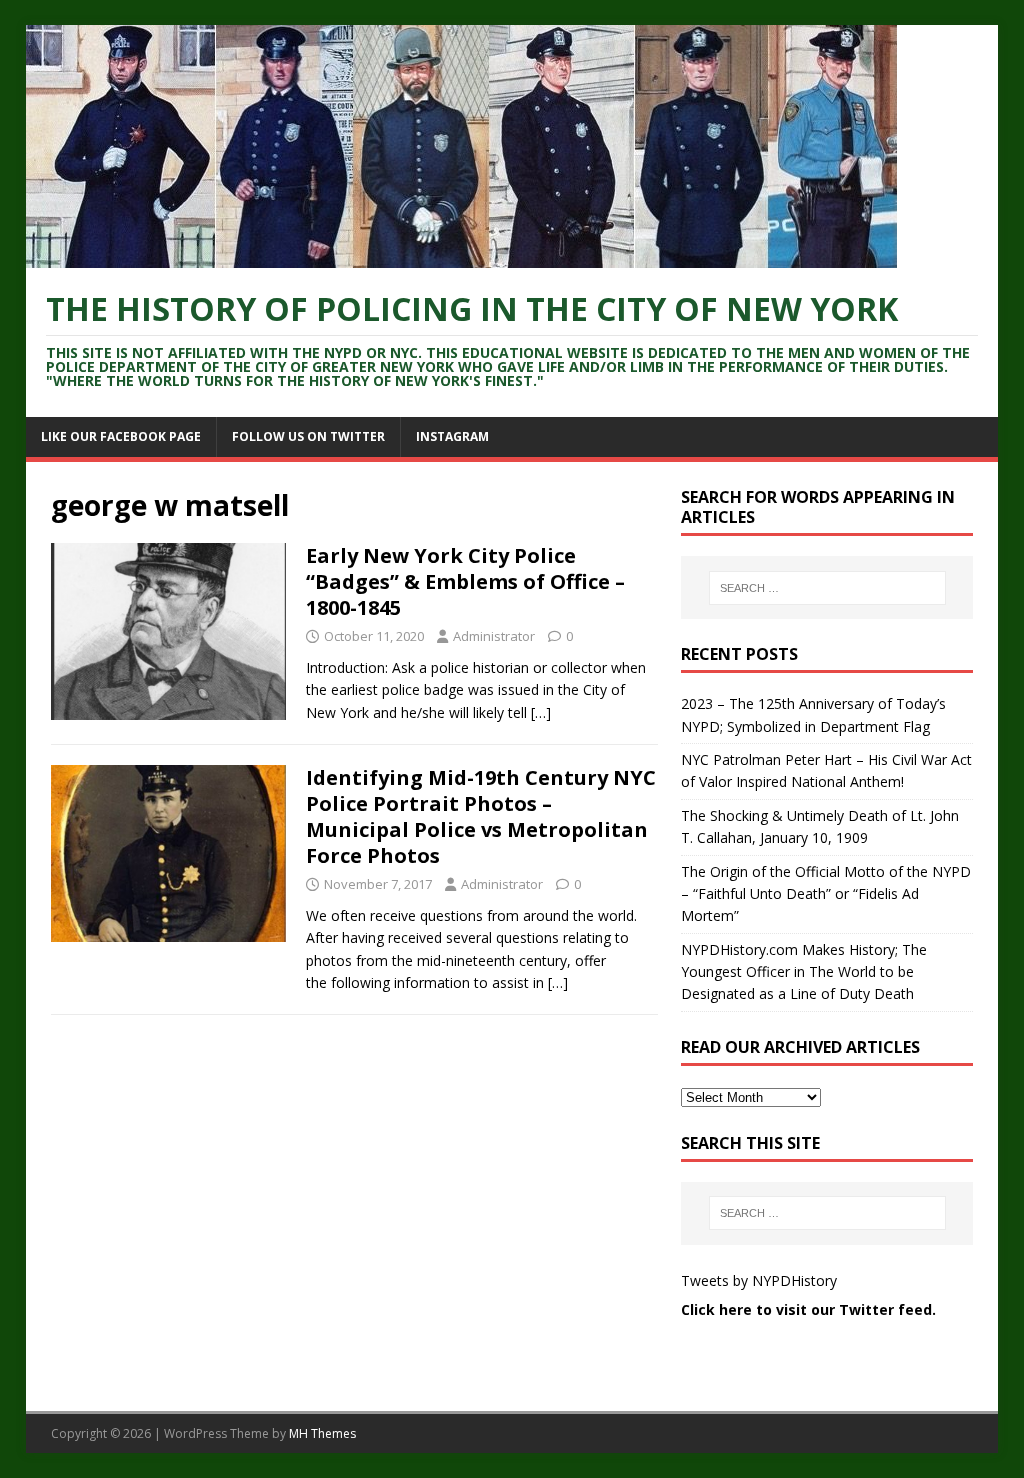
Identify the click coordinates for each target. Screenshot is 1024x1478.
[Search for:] (827, 588)
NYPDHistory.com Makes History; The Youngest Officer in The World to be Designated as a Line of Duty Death (804, 972)
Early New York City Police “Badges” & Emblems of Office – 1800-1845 (465, 581)
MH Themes (322, 1433)
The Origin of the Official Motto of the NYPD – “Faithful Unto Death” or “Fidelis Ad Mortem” (826, 894)
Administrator (494, 636)
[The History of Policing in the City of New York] (461, 256)
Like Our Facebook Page (121, 436)
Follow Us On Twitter (308, 436)
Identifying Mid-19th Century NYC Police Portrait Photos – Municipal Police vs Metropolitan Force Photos (481, 816)
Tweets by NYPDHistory (759, 1280)
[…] (541, 712)
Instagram (452, 436)
